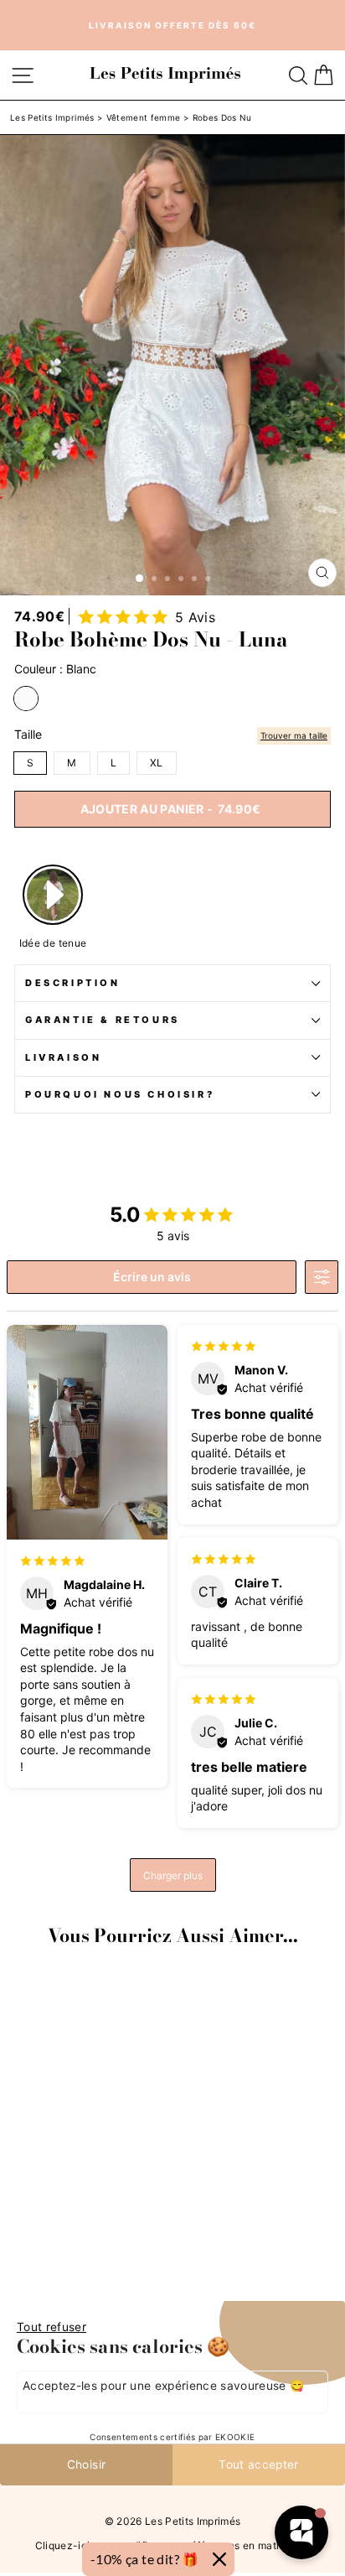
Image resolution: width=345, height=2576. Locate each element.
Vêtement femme (144, 117)
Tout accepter (259, 2464)
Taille (28, 735)
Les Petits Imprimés (52, 117)
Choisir (86, 2464)
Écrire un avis (152, 1277)
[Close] (219, 2559)
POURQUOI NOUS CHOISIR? (120, 1094)
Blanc (26, 699)
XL (157, 763)
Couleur (55, 669)
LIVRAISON (63, 1057)
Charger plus (173, 1875)
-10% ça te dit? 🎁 (145, 2559)
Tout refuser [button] (51, 2327)
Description (73, 983)
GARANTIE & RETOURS (103, 1020)
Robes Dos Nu (222, 117)
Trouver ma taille (294, 735)
